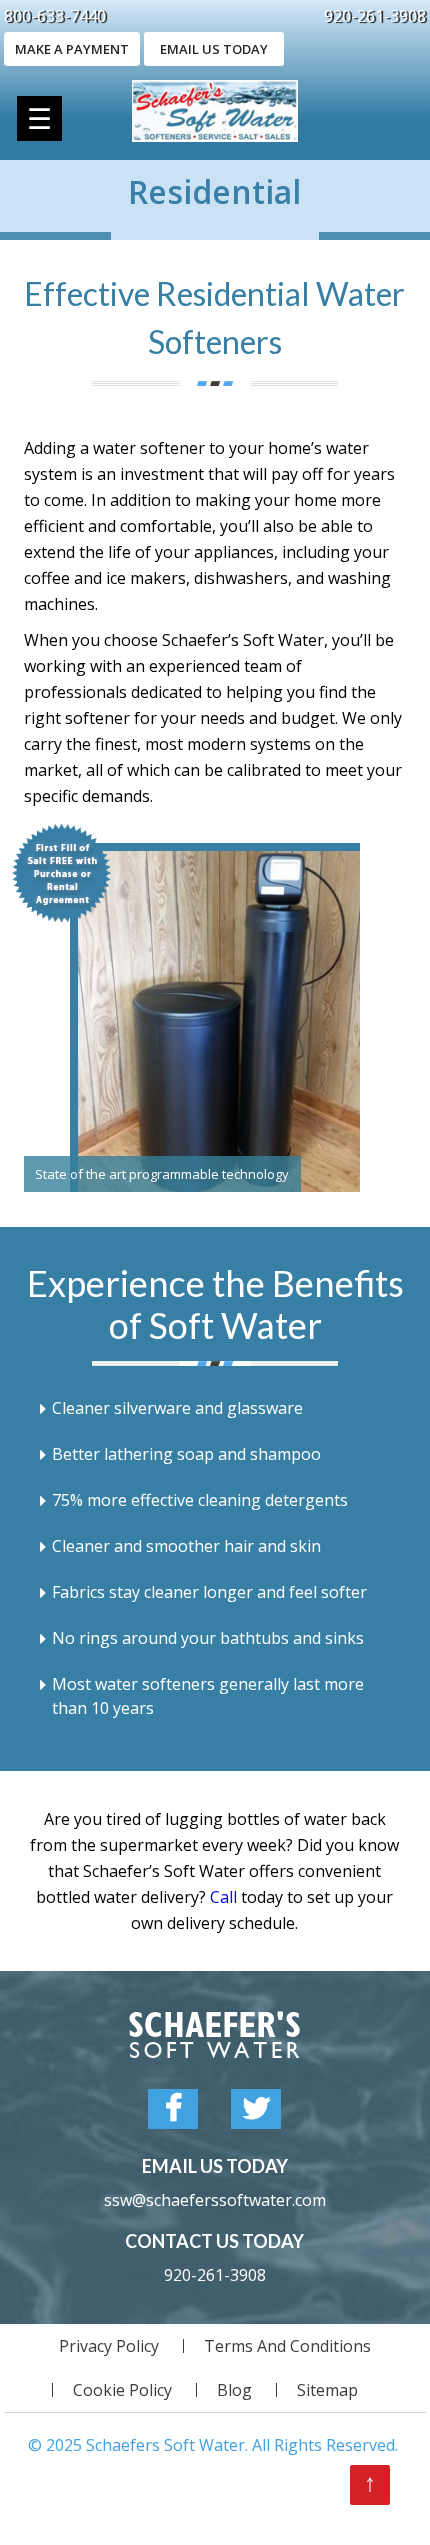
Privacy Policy (109, 2346)
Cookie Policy (122, 2390)
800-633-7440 (55, 16)
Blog (234, 2390)
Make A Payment (72, 49)
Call (223, 1897)
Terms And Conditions (287, 2346)
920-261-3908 (375, 16)
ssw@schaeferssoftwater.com (215, 2200)
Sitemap (327, 2390)
